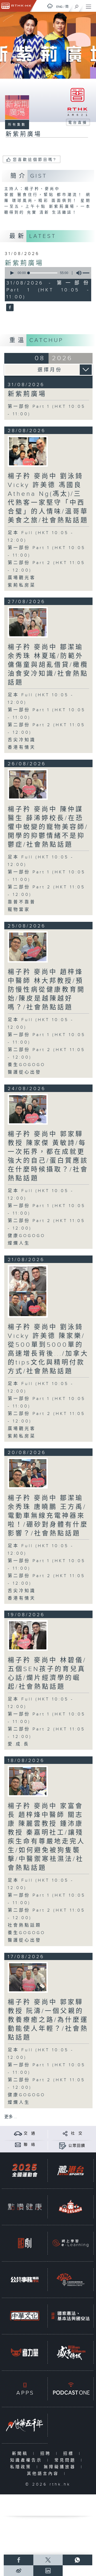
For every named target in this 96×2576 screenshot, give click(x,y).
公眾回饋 (77, 2146)
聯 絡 (30, 2145)
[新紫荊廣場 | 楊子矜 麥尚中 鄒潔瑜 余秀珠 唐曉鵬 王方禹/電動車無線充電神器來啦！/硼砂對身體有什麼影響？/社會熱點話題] (28, 1473)
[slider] (43, 273)
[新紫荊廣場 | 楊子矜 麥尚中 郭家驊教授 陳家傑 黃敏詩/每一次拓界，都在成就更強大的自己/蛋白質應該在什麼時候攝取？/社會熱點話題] (28, 1109)
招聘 (47, 2454)
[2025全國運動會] (25, 2170)
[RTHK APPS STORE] (25, 2389)
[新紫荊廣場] (9, 308)
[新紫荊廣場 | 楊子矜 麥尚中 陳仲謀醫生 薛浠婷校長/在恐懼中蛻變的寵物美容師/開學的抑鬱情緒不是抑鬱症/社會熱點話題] (28, 784)
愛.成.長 (19, 1744)
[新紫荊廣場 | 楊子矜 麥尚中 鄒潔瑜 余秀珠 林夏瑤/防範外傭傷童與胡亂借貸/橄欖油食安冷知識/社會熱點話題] (28, 622)
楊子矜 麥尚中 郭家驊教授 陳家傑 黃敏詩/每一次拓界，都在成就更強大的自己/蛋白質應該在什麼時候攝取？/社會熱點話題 (48, 1156)
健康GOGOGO (27, 1236)
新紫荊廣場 (24, 263)
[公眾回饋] (63, 2146)
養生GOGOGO (27, 1065)
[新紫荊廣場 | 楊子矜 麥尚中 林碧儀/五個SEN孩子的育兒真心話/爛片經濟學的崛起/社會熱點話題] (28, 1635)
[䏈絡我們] (18, 2145)
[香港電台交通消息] (18, 2133)
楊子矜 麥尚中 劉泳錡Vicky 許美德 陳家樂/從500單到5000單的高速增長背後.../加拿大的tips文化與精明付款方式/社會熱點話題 (48, 1349)
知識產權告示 (27, 2460)
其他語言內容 (44, 2474)
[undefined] (50, 6)
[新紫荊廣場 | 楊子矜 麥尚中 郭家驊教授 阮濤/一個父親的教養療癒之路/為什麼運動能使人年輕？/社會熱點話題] (28, 1977)
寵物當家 (19, 910)
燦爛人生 (19, 1243)
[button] (12, 273)
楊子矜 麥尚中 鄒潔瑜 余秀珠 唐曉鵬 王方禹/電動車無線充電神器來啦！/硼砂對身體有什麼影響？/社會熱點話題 (48, 1516)
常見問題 (66, 2460)
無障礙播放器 (61, 2467)
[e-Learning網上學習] (71, 2243)
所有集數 (17, 125)
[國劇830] (25, 2243)
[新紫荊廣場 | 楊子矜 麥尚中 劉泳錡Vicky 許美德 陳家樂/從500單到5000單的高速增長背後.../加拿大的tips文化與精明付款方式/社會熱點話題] (28, 1291)
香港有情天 (22, 747)
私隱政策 (22, 2467)
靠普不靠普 (22, 902)
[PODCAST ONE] (71, 2389)
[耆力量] (25, 2352)
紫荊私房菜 (22, 585)
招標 (70, 2454)
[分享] (65, 2133)
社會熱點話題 (25, 1925)
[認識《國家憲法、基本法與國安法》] (71, 2316)
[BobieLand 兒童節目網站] (71, 2207)
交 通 (30, 2133)
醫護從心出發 (25, 1072)
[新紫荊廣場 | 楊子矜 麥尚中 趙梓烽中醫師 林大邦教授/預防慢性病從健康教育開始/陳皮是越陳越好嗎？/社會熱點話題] (28, 947)
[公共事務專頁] (25, 2280)
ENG (59, 7)
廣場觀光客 (22, 578)
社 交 (77, 2133)
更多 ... (11, 2117)
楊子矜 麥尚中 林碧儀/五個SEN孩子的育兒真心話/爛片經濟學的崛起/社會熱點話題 (47, 1674)
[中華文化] (25, 2316)
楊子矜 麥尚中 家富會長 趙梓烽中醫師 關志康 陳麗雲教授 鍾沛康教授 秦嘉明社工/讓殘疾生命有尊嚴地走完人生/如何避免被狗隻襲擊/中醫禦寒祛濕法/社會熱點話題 (46, 1837)
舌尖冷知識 (22, 740)
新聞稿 (21, 2454)
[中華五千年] (25, 2425)
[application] (47, 273)
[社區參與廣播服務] (71, 2280)
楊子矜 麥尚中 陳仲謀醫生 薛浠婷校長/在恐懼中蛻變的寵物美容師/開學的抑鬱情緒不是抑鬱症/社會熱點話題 (48, 827)
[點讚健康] (25, 2207)
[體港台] (71, 2170)
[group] (77, 273)
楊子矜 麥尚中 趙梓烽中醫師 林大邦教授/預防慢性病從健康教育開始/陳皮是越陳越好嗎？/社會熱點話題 (46, 990)
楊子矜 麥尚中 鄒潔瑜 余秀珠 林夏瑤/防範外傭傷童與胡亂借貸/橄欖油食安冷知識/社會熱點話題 (48, 665)
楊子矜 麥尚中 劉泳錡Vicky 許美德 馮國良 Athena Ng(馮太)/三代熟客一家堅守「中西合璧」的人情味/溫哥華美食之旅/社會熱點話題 (48, 498)
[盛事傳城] (71, 2352)
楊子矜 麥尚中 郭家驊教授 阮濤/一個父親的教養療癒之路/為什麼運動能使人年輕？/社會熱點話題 (48, 2020)
